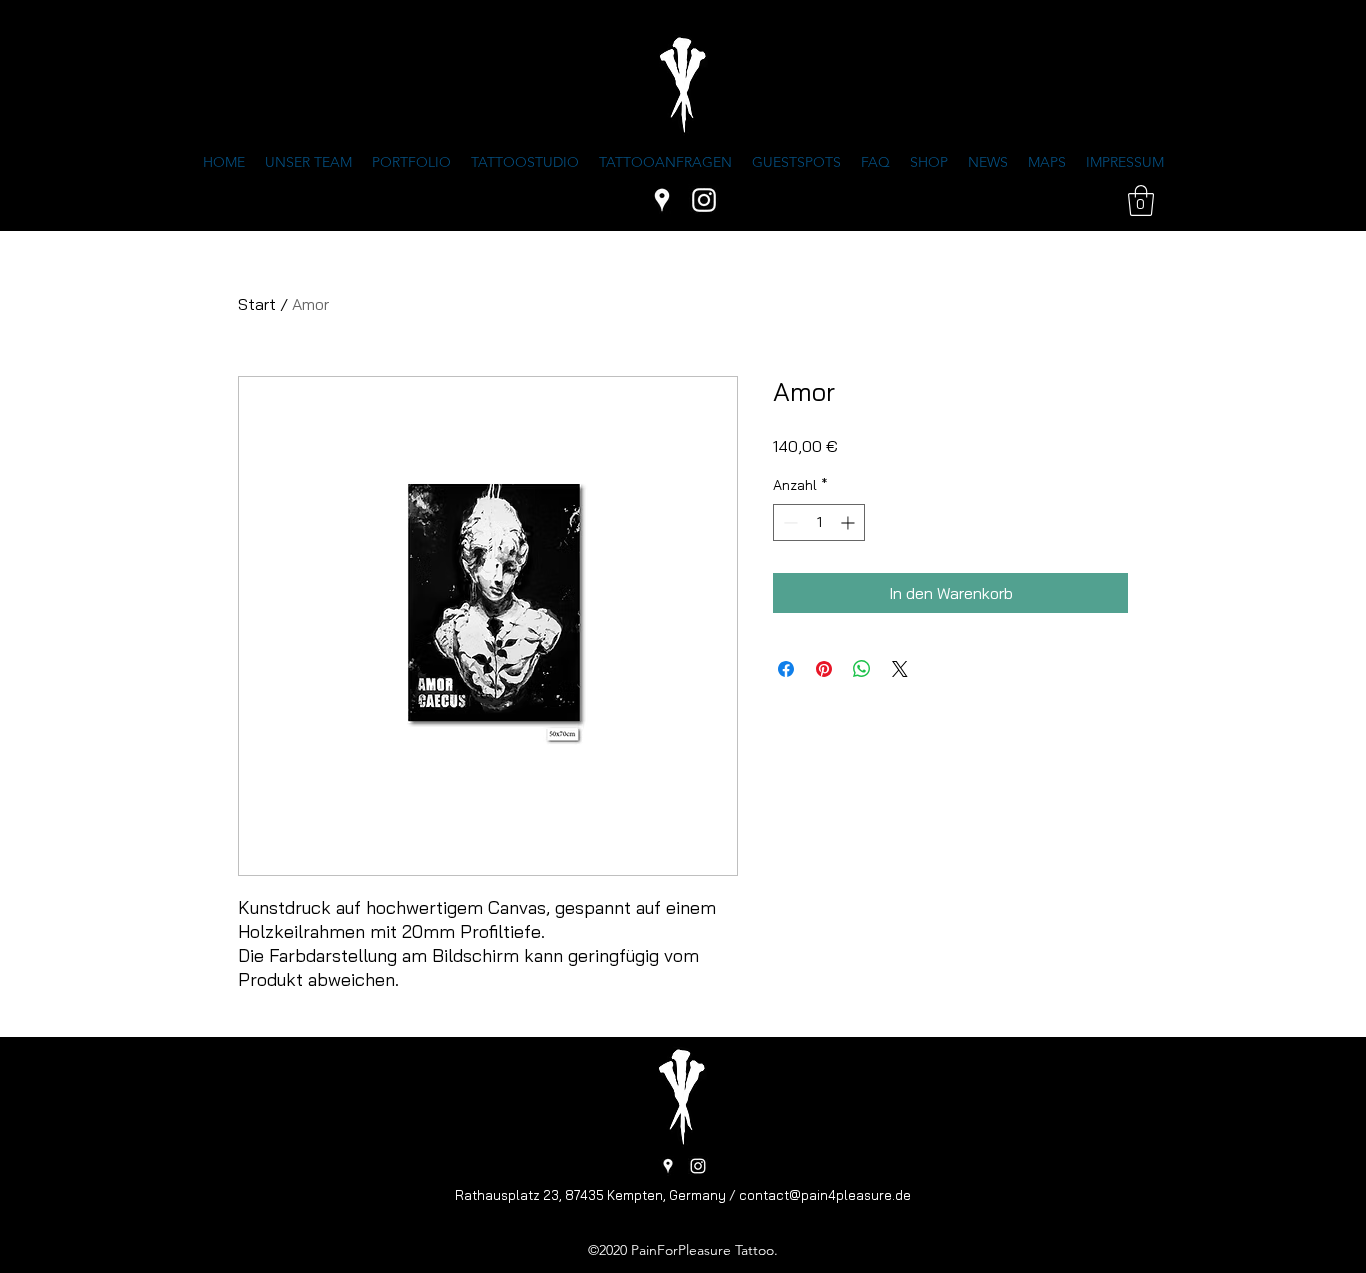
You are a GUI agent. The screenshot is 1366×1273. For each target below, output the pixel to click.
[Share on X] (900, 669)
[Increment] (849, 522)
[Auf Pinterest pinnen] (824, 669)
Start (257, 304)
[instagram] (704, 200)
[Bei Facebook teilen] (786, 669)
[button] (1141, 200)
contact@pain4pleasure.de (825, 1195)
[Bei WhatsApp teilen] (862, 669)
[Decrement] (788, 522)
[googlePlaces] (662, 200)
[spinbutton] (819, 522)
